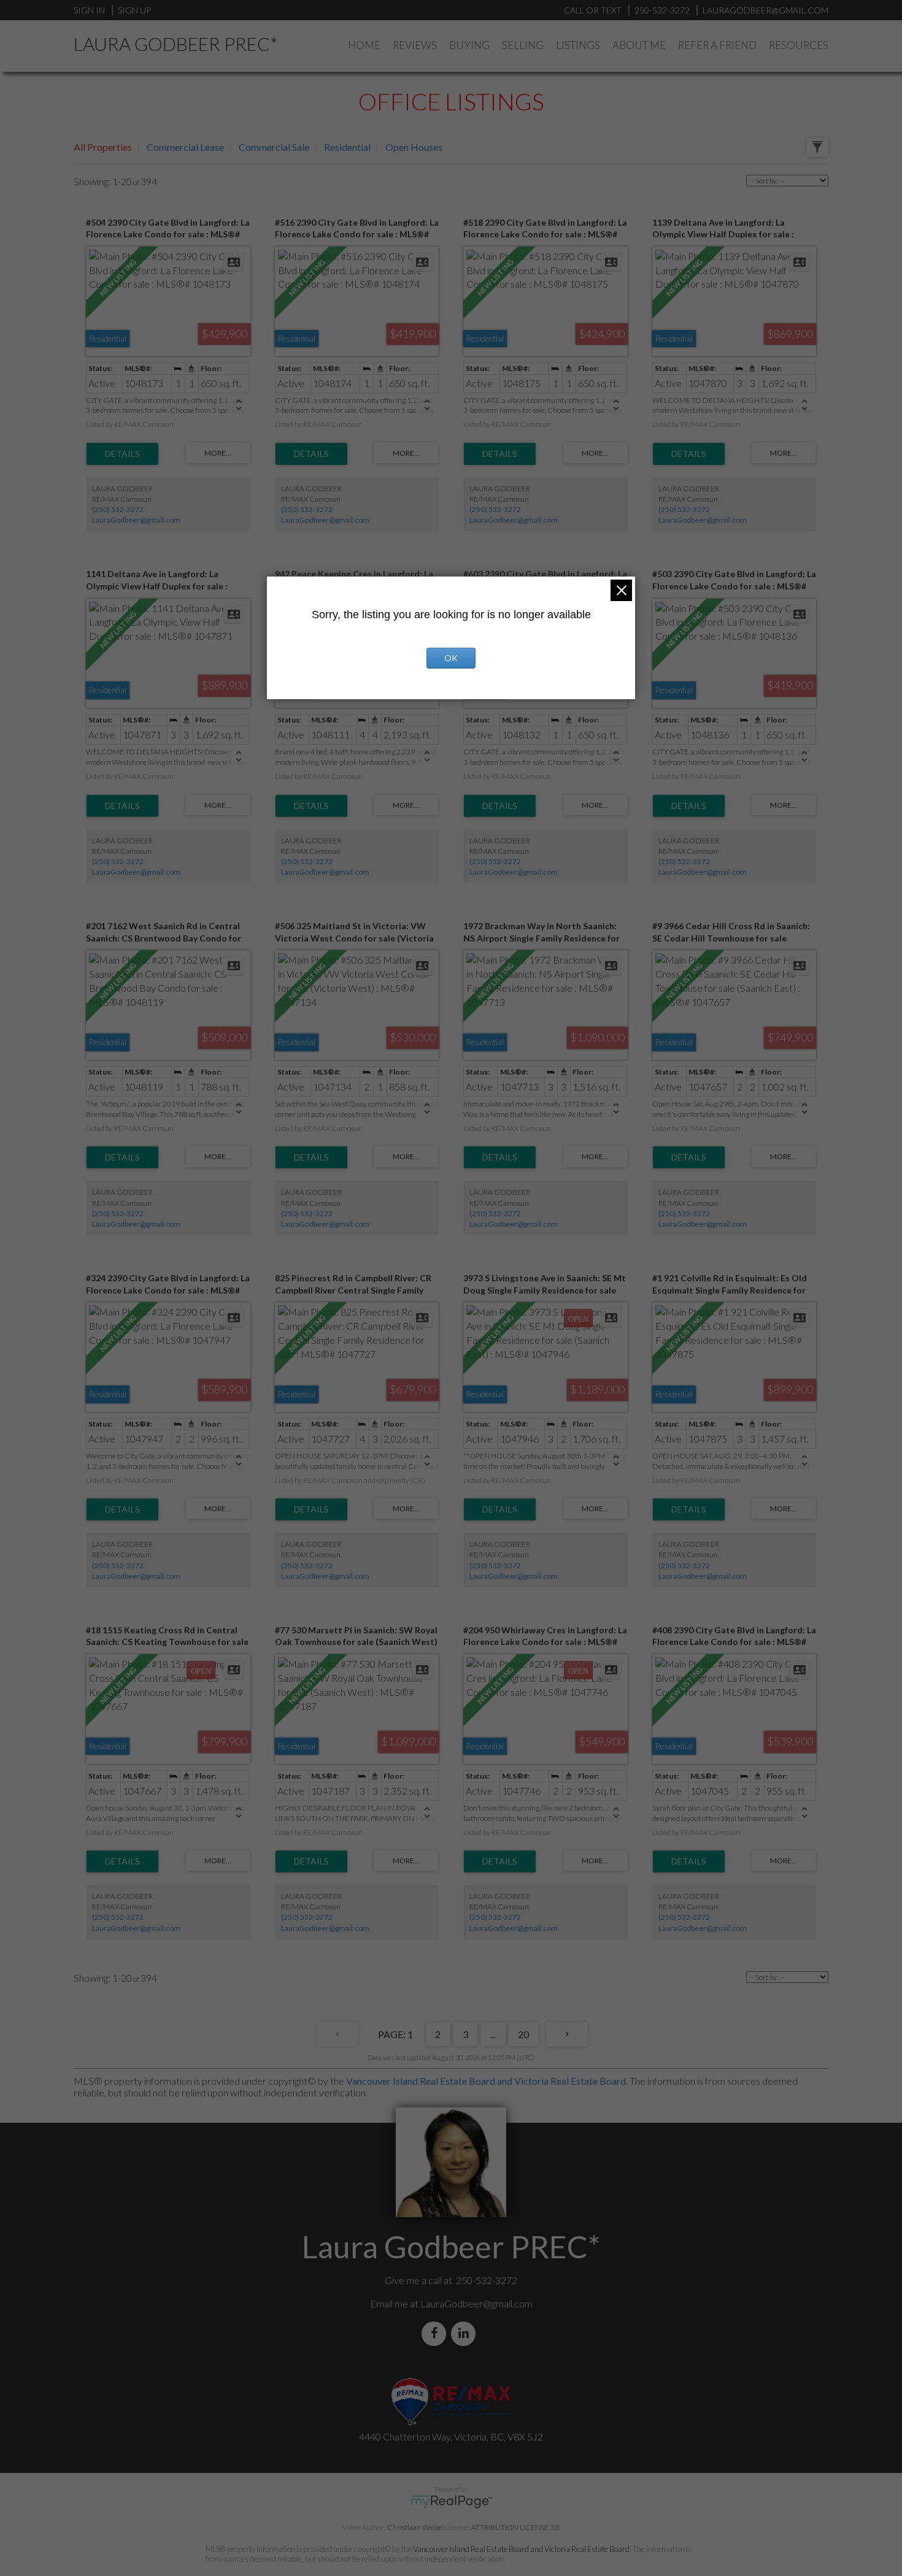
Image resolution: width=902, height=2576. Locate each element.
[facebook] (436, 2333)
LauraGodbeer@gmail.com (136, 520)
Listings (578, 45)
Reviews (415, 45)
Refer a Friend (717, 45)
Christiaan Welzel (415, 2527)
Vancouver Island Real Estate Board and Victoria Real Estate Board (486, 2081)
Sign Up (134, 10)
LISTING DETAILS (122, 454)
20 (523, 2034)
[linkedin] (466, 2333)
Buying (469, 45)
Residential (347, 147)
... (493, 2034)
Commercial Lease (185, 147)
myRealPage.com (451, 2502)
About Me (639, 45)
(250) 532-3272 (118, 509)
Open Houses (414, 147)
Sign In (89, 10)
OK (451, 658)
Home (364, 45)
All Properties (103, 147)
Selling (523, 45)
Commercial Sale (274, 147)
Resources (799, 45)
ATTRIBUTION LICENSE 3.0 (515, 2527)
